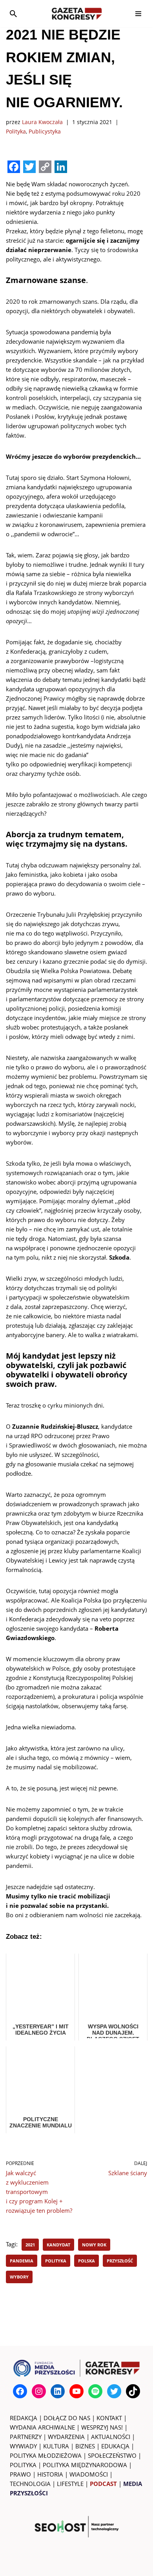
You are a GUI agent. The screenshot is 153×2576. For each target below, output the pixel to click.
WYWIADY (23, 2446)
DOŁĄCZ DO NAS (67, 2418)
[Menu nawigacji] (138, 14)
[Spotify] (95, 2391)
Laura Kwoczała (42, 122)
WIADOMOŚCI (89, 2474)
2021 (30, 2245)
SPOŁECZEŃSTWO (112, 2455)
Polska (87, 2261)
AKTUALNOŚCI (111, 2437)
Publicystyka (45, 132)
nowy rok (94, 2245)
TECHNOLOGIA (30, 2484)
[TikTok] (133, 2391)
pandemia (22, 2261)
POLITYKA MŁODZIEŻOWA (46, 2455)
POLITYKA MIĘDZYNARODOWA (85, 2465)
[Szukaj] (13, 14)
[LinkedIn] (58, 2391)
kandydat (58, 2245)
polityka (56, 2261)
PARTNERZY (26, 2437)
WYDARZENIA (66, 2437)
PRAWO (20, 2474)
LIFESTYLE (70, 2484)
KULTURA (56, 2446)
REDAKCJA (24, 2418)
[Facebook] (20, 2391)
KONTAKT (109, 2418)
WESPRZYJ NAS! (102, 2427)
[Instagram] (39, 2391)
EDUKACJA (115, 2446)
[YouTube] (76, 2391)
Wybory (19, 2277)
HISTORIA (50, 2474)
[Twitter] (114, 2391)
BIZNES (85, 2446)
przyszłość (120, 2261)
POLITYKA (23, 2465)
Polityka (16, 132)
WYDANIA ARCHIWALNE (42, 2427)
